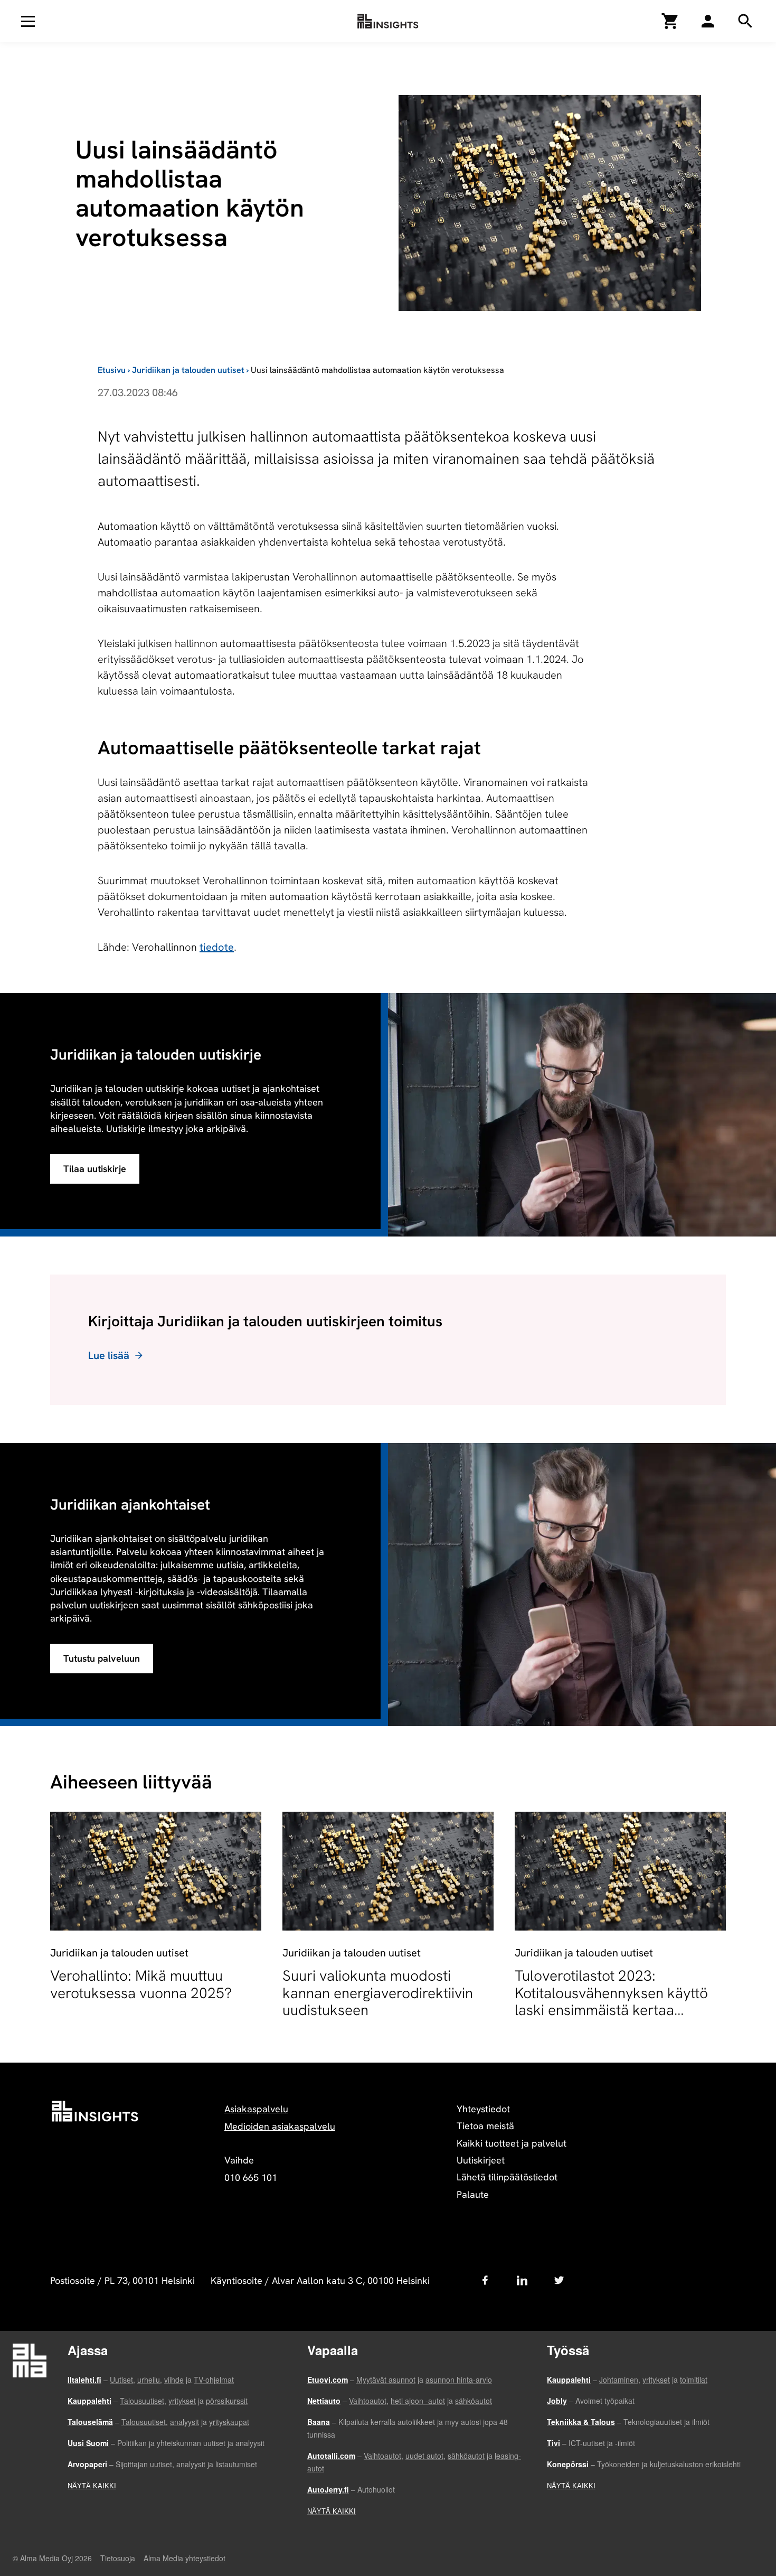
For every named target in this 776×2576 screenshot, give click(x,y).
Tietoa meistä (485, 2126)
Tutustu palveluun (102, 1658)
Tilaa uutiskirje (95, 1169)
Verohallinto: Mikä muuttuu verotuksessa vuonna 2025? (141, 1984)
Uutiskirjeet (481, 2160)
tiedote (217, 947)
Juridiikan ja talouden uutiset (188, 370)
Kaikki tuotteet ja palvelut (512, 2143)
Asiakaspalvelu (256, 2109)
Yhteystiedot (483, 2109)
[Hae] (708, 21)
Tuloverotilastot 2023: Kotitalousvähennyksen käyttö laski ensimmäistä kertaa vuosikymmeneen (611, 2001)
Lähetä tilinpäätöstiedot (507, 2177)
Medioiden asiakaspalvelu (280, 2126)
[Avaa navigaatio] (28, 21)
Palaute (473, 2194)
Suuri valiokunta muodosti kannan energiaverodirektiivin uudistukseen (378, 1992)
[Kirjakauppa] (670, 21)
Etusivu (112, 370)
